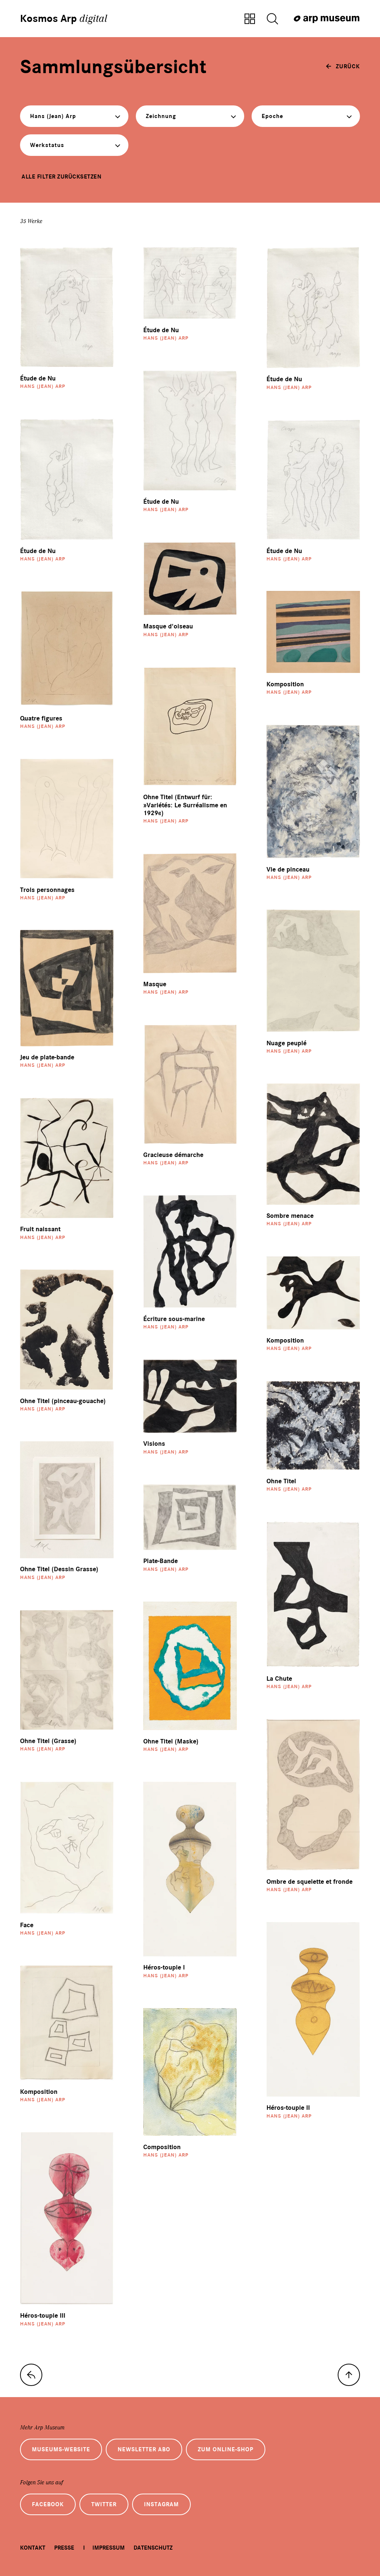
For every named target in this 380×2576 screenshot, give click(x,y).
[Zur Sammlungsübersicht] (250, 19)
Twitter (104, 2504)
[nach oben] (349, 2375)
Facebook (48, 2504)
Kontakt (33, 2548)
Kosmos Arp (64, 19)
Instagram (161, 2504)
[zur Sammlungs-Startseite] (31, 2375)
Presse (64, 2548)
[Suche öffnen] (272, 19)
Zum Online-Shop (226, 2449)
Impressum (109, 2548)
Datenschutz (153, 2548)
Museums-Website (61, 2449)
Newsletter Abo (144, 2449)
